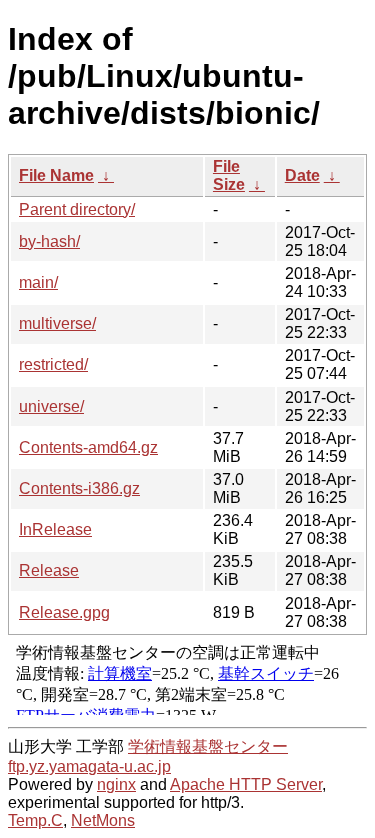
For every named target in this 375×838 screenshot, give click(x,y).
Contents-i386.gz (79, 488)
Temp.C (35, 820)
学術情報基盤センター (208, 746)
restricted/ (53, 364)
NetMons (103, 820)
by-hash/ (49, 241)
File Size (229, 175)
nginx (116, 784)
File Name (56, 175)
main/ (38, 282)
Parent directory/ (77, 209)
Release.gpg (64, 612)
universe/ (51, 406)
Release (49, 570)
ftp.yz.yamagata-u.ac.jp (89, 766)
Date (302, 175)
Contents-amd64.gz (88, 447)
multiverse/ (57, 323)
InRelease (55, 529)
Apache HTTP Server (246, 784)
